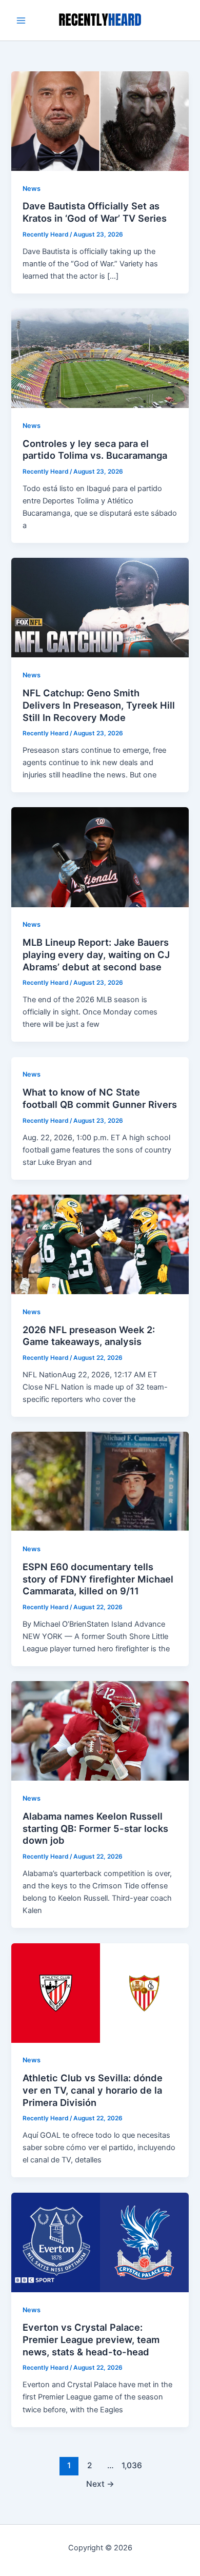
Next (100, 2484)
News (32, 189)
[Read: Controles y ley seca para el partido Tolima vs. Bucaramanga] (100, 358)
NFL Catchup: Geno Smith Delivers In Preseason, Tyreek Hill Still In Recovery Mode (99, 705)
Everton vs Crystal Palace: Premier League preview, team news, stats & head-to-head (91, 2339)
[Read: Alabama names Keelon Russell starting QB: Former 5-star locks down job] (100, 1730)
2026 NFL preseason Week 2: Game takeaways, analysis (89, 1336)
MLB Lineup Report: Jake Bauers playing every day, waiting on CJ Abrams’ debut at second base (96, 954)
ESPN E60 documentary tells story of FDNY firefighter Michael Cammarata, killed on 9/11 (98, 1579)
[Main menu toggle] (21, 21)
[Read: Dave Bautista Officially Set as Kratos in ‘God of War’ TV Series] (100, 121)
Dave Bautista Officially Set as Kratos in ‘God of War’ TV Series (95, 212)
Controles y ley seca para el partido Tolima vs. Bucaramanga (95, 450)
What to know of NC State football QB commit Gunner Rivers (100, 1098)
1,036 (131, 2465)
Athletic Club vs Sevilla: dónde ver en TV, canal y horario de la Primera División (93, 2090)
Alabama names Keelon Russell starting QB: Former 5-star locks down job (95, 1828)
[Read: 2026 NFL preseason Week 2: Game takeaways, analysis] (100, 1244)
